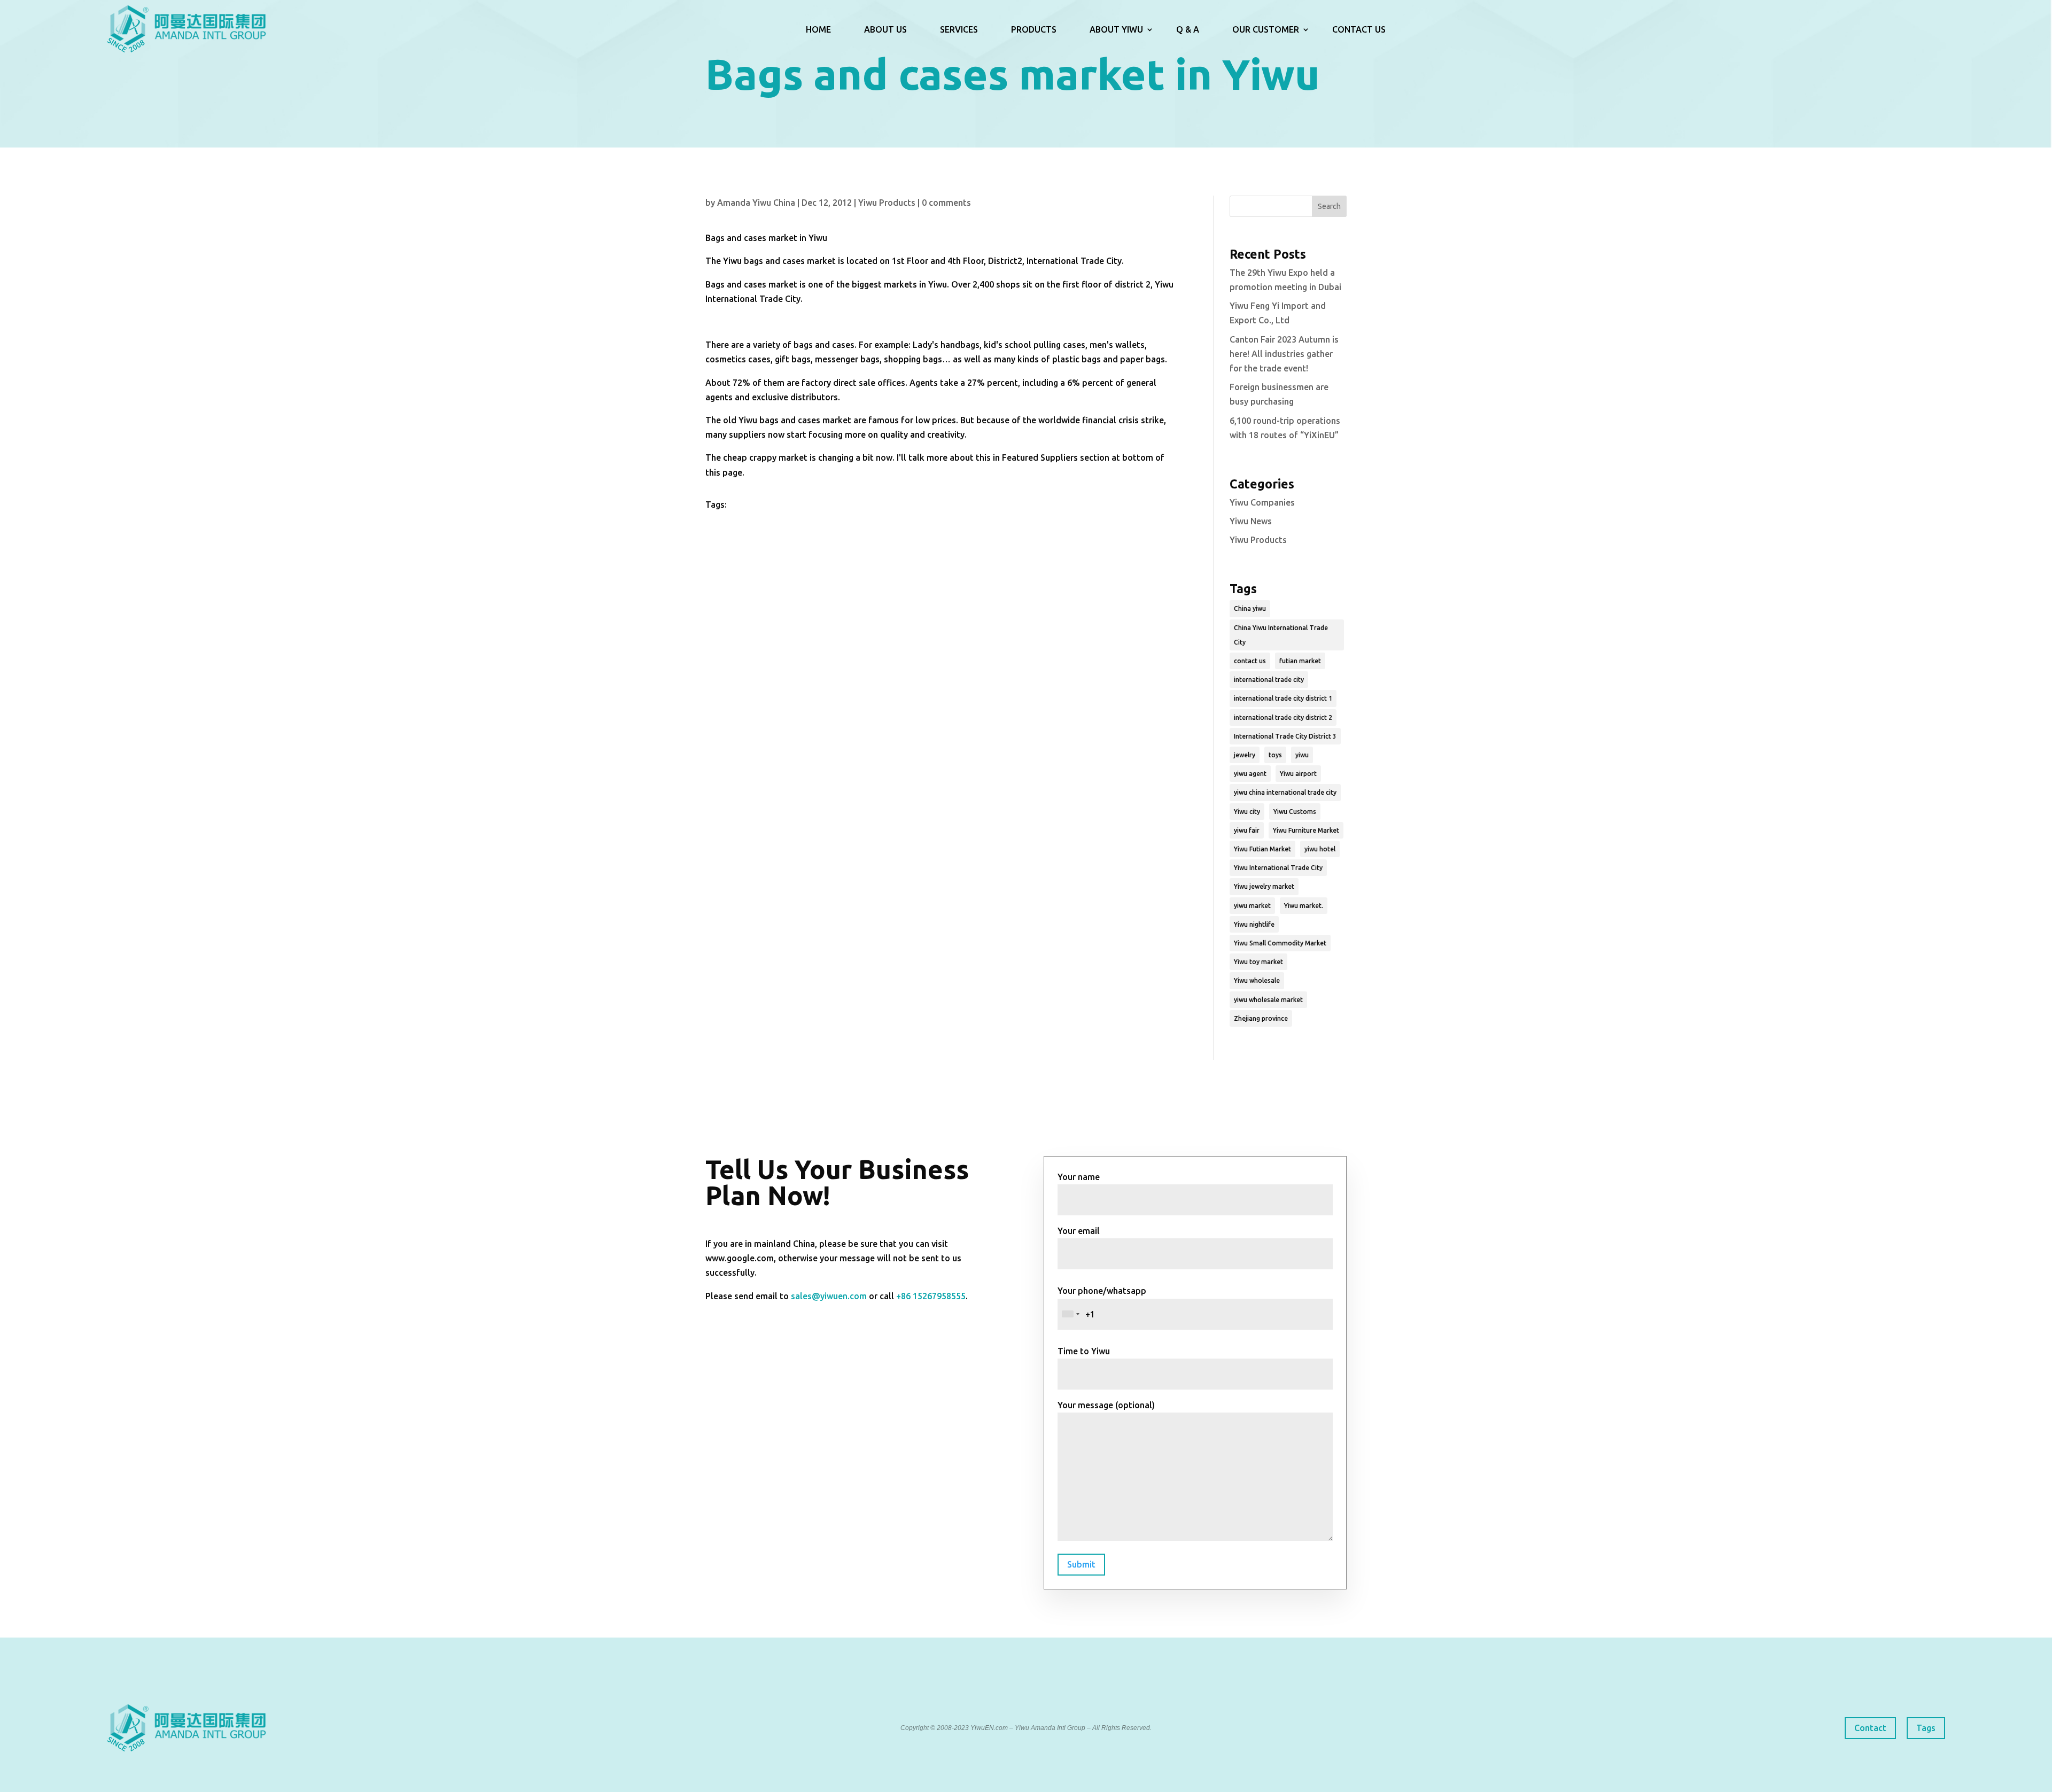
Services (959, 29)
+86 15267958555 (931, 1296)
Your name (1079, 1177)
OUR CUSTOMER (1266, 29)
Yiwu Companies (1262, 502)
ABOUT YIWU (1116, 29)
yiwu (1302, 755)
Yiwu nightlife (1254, 924)
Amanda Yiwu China (756, 203)
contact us (1250, 661)
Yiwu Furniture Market (1306, 830)
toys (1275, 755)
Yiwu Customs (1295, 812)
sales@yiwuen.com (829, 1296)
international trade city (1269, 680)
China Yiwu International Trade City (1281, 635)
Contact (1870, 1728)
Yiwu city (1247, 812)
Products (1034, 29)
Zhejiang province (1261, 1018)
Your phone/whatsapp (1102, 1291)
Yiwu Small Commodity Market (1280, 943)
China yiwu (1250, 608)
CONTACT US (1359, 29)
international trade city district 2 (1283, 717)
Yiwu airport (1298, 774)
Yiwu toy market (1258, 962)
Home (818, 29)
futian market (1300, 661)
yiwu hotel (1320, 849)
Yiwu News (1251, 521)
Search (1329, 206)
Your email (1079, 1231)
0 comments (946, 203)
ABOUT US (885, 29)
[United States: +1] (1070, 1314)
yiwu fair (1247, 830)
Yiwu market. (1304, 906)
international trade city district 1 (1283, 698)
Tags (1926, 1728)
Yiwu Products (887, 203)
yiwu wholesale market (1268, 1000)
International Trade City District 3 (1285, 736)
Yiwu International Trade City (1278, 868)
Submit (1081, 1564)
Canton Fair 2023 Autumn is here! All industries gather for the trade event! (1284, 354)
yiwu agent (1250, 774)
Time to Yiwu (1084, 1351)
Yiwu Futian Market (1262, 849)
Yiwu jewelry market (1264, 886)
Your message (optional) (1106, 1405)
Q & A (1188, 29)
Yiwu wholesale (1257, 980)
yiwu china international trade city (1285, 792)
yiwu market (1252, 906)
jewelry (1245, 755)
